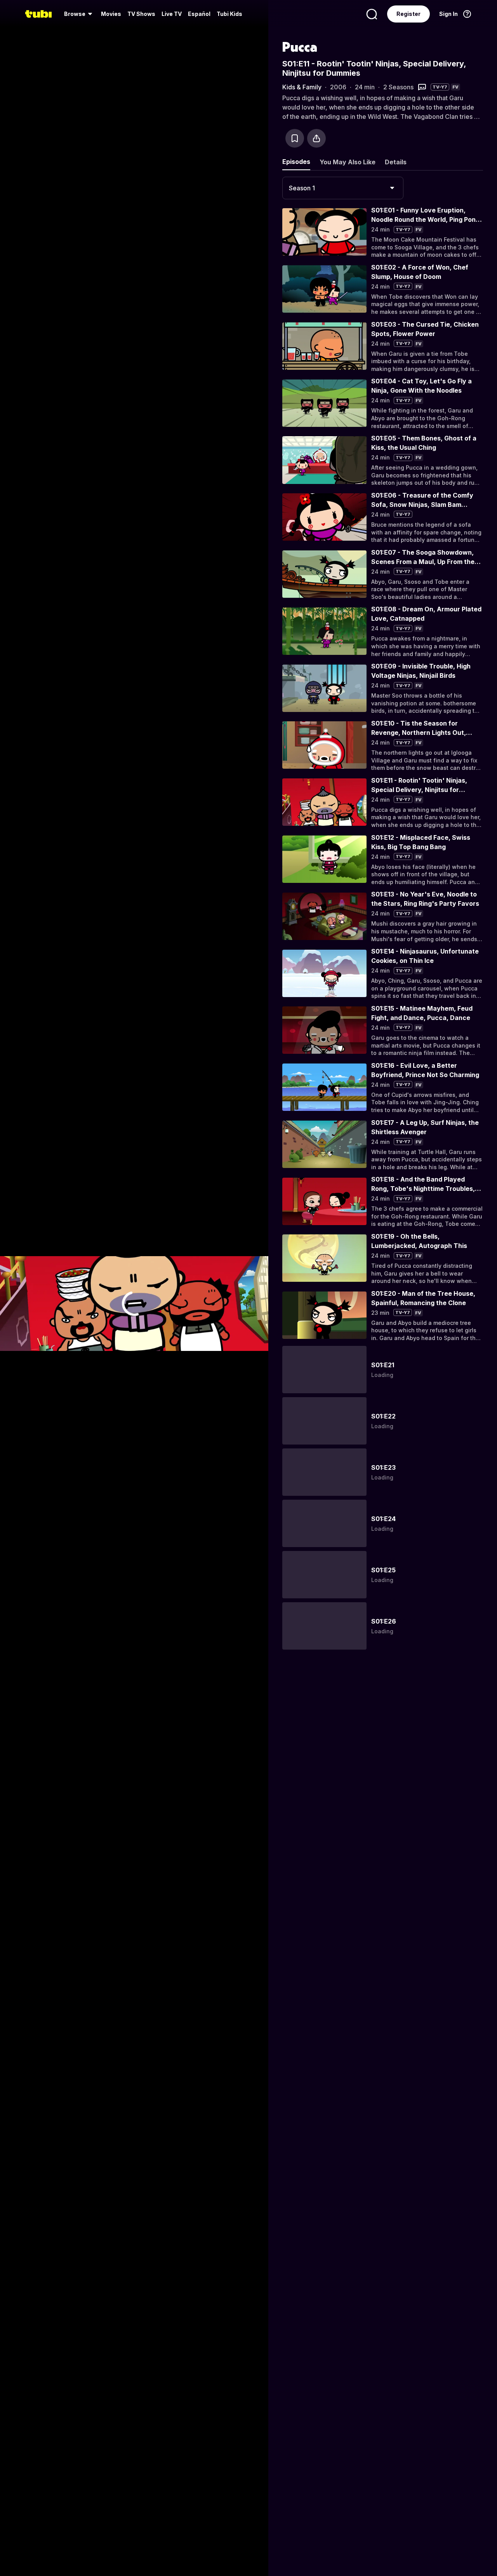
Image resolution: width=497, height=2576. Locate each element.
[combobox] (343, 188)
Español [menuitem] (199, 14)
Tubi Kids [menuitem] (229, 14)
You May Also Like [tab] (348, 162)
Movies (111, 14)
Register (408, 14)
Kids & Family (302, 87)
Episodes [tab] (296, 162)
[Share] (316, 138)
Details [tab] (396, 162)
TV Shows (141, 14)
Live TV (172, 14)
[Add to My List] (295, 138)
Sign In (448, 14)
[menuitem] (79, 14)
